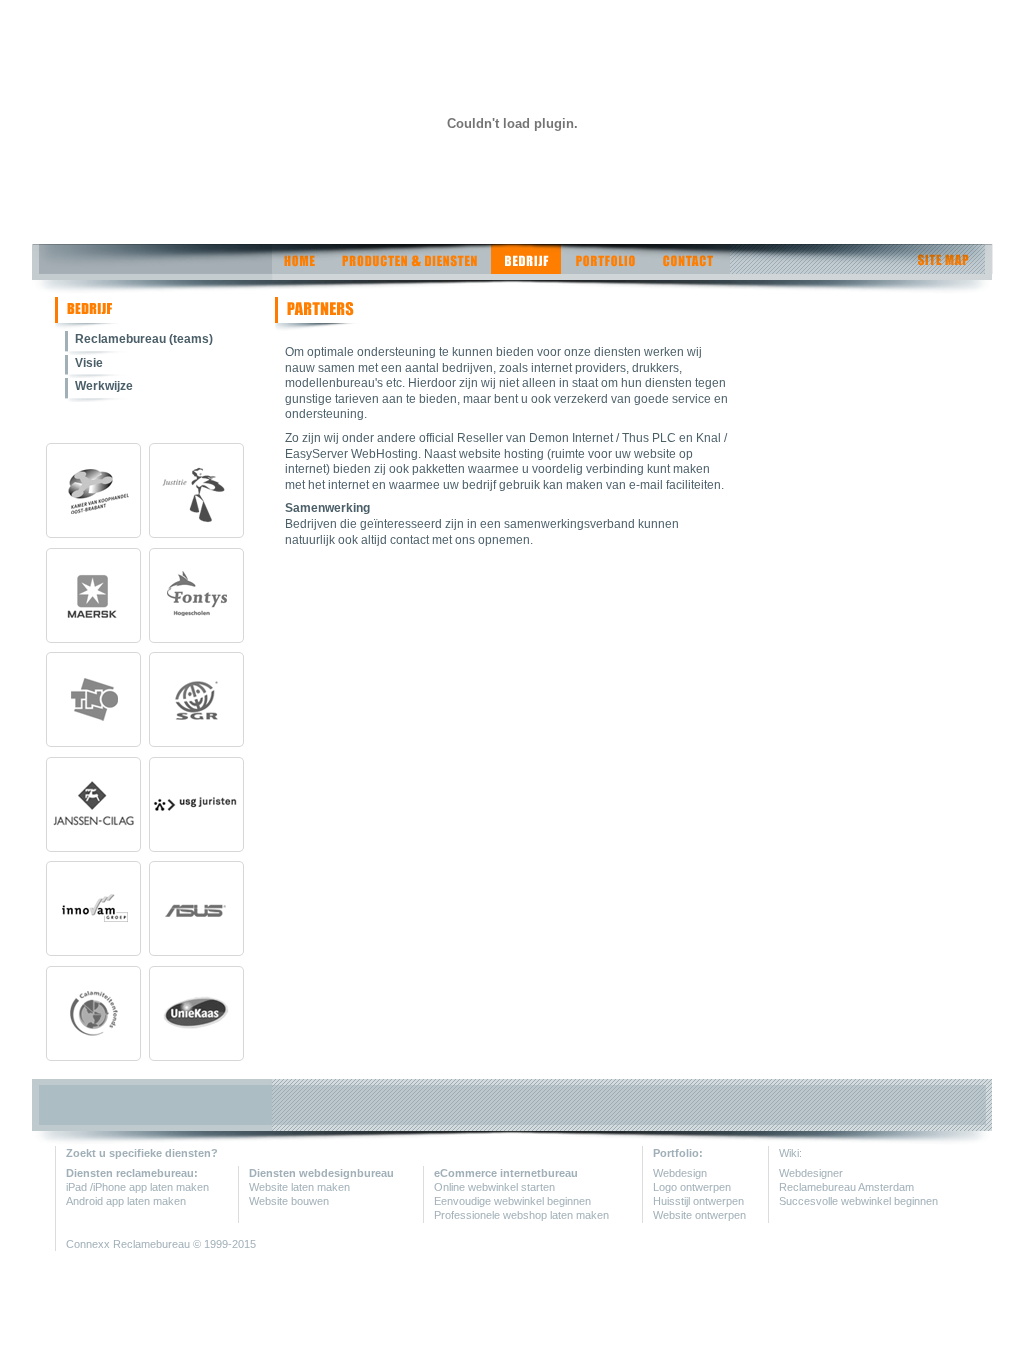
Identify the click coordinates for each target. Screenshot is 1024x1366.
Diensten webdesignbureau (321, 1173)
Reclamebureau (153, 1244)
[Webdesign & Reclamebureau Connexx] (179, 268)
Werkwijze (104, 386)
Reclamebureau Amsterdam (846, 1187)
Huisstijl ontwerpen (698, 1201)
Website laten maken (299, 1187)
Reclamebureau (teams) (144, 339)
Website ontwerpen (699, 1215)
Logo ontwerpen (692, 1187)
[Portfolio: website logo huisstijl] (605, 268)
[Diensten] (409, 268)
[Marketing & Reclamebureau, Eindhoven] (86, 327)
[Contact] (689, 268)
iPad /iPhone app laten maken (137, 1187)
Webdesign (680, 1173)
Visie (89, 363)
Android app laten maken (126, 1201)
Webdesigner (811, 1173)
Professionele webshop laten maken (521, 1215)
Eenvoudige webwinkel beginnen (512, 1201)
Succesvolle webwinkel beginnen (858, 1201)
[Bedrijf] (526, 268)
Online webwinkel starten (494, 1187)
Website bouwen (289, 1201)
